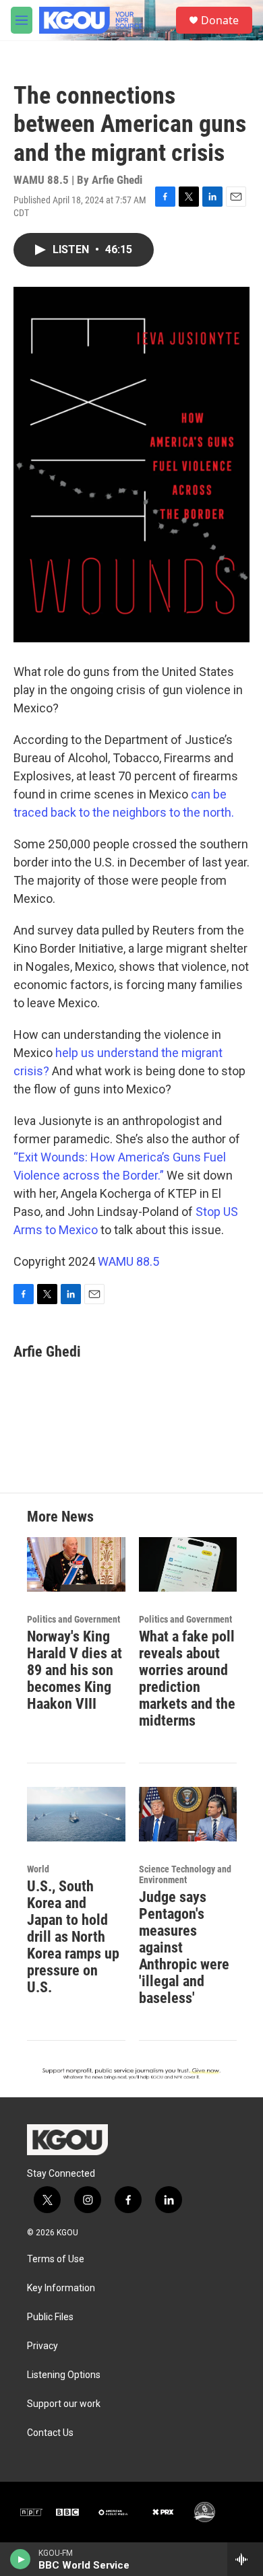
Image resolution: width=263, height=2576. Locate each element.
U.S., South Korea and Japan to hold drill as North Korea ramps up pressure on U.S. (73, 1937)
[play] (21, 2559)
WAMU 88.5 (128, 1261)
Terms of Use (56, 2259)
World (38, 1869)
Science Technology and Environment (185, 1874)
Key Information (61, 2288)
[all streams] (245, 2559)
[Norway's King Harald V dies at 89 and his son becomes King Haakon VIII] (76, 1564)
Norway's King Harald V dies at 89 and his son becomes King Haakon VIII (75, 1670)
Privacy (42, 2346)
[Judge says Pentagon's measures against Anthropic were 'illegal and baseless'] (188, 1814)
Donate (220, 20)
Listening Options (64, 2375)
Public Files (50, 2317)
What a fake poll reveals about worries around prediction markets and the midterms (187, 1679)
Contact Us (50, 2433)
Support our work (64, 2404)
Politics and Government (74, 1619)
